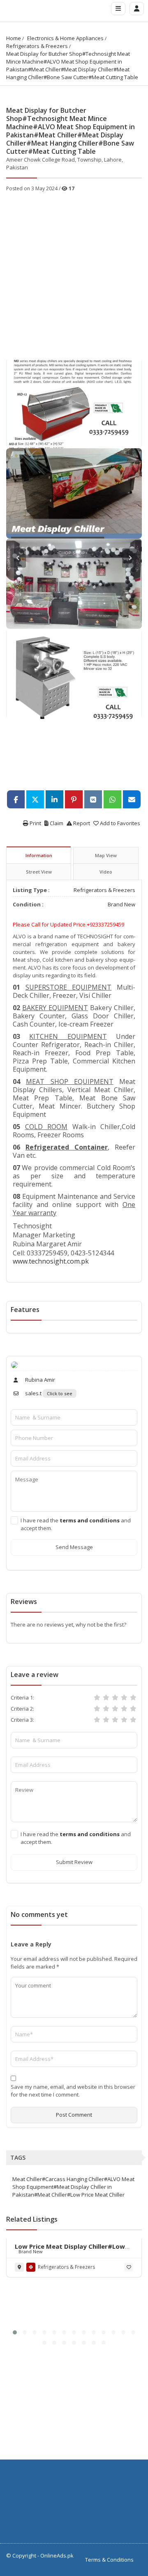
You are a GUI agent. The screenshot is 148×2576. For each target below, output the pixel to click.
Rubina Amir (39, 1380)
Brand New (121, 904)
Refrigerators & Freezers (37, 46)
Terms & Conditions (109, 2560)
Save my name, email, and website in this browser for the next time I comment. (73, 2091)
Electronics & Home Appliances (65, 38)
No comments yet (39, 1914)
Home (14, 38)
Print (35, 823)
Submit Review (74, 1862)
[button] (15, 2332)
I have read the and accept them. (76, 1524)
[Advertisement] (74, 270)
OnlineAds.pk (57, 2555)
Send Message (74, 1547)
